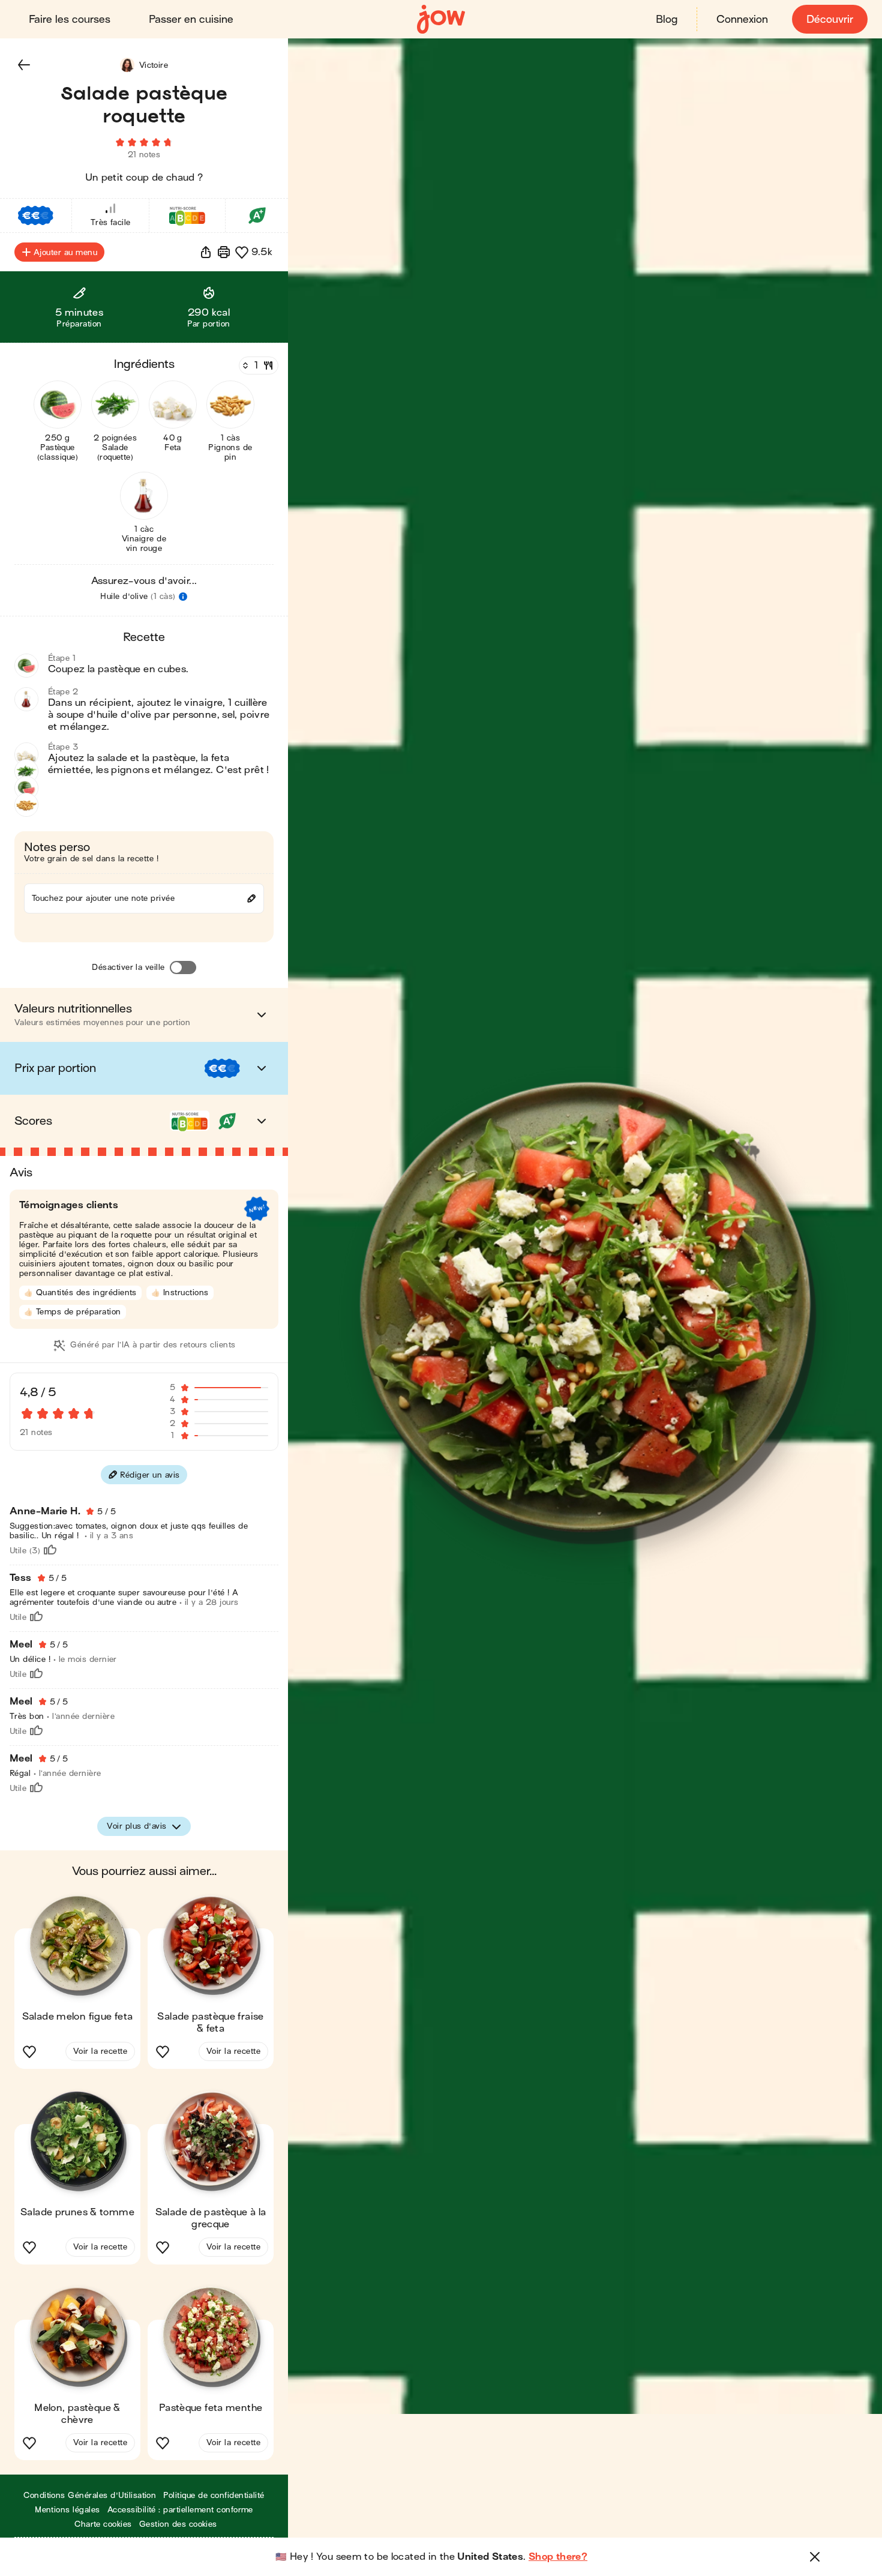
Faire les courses (70, 20)
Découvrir (830, 20)
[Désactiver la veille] (183, 968)
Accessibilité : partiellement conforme (180, 2510)
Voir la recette (100, 2051)
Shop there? (558, 2557)
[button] (24, 65)
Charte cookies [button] (103, 2524)
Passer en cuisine (191, 20)
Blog (667, 20)
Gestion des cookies (178, 2524)
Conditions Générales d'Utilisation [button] (90, 2495)
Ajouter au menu (65, 252)
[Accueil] (441, 20)
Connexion (742, 20)
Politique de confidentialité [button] (214, 2495)
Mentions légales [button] (67, 2510)
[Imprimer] (224, 252)
